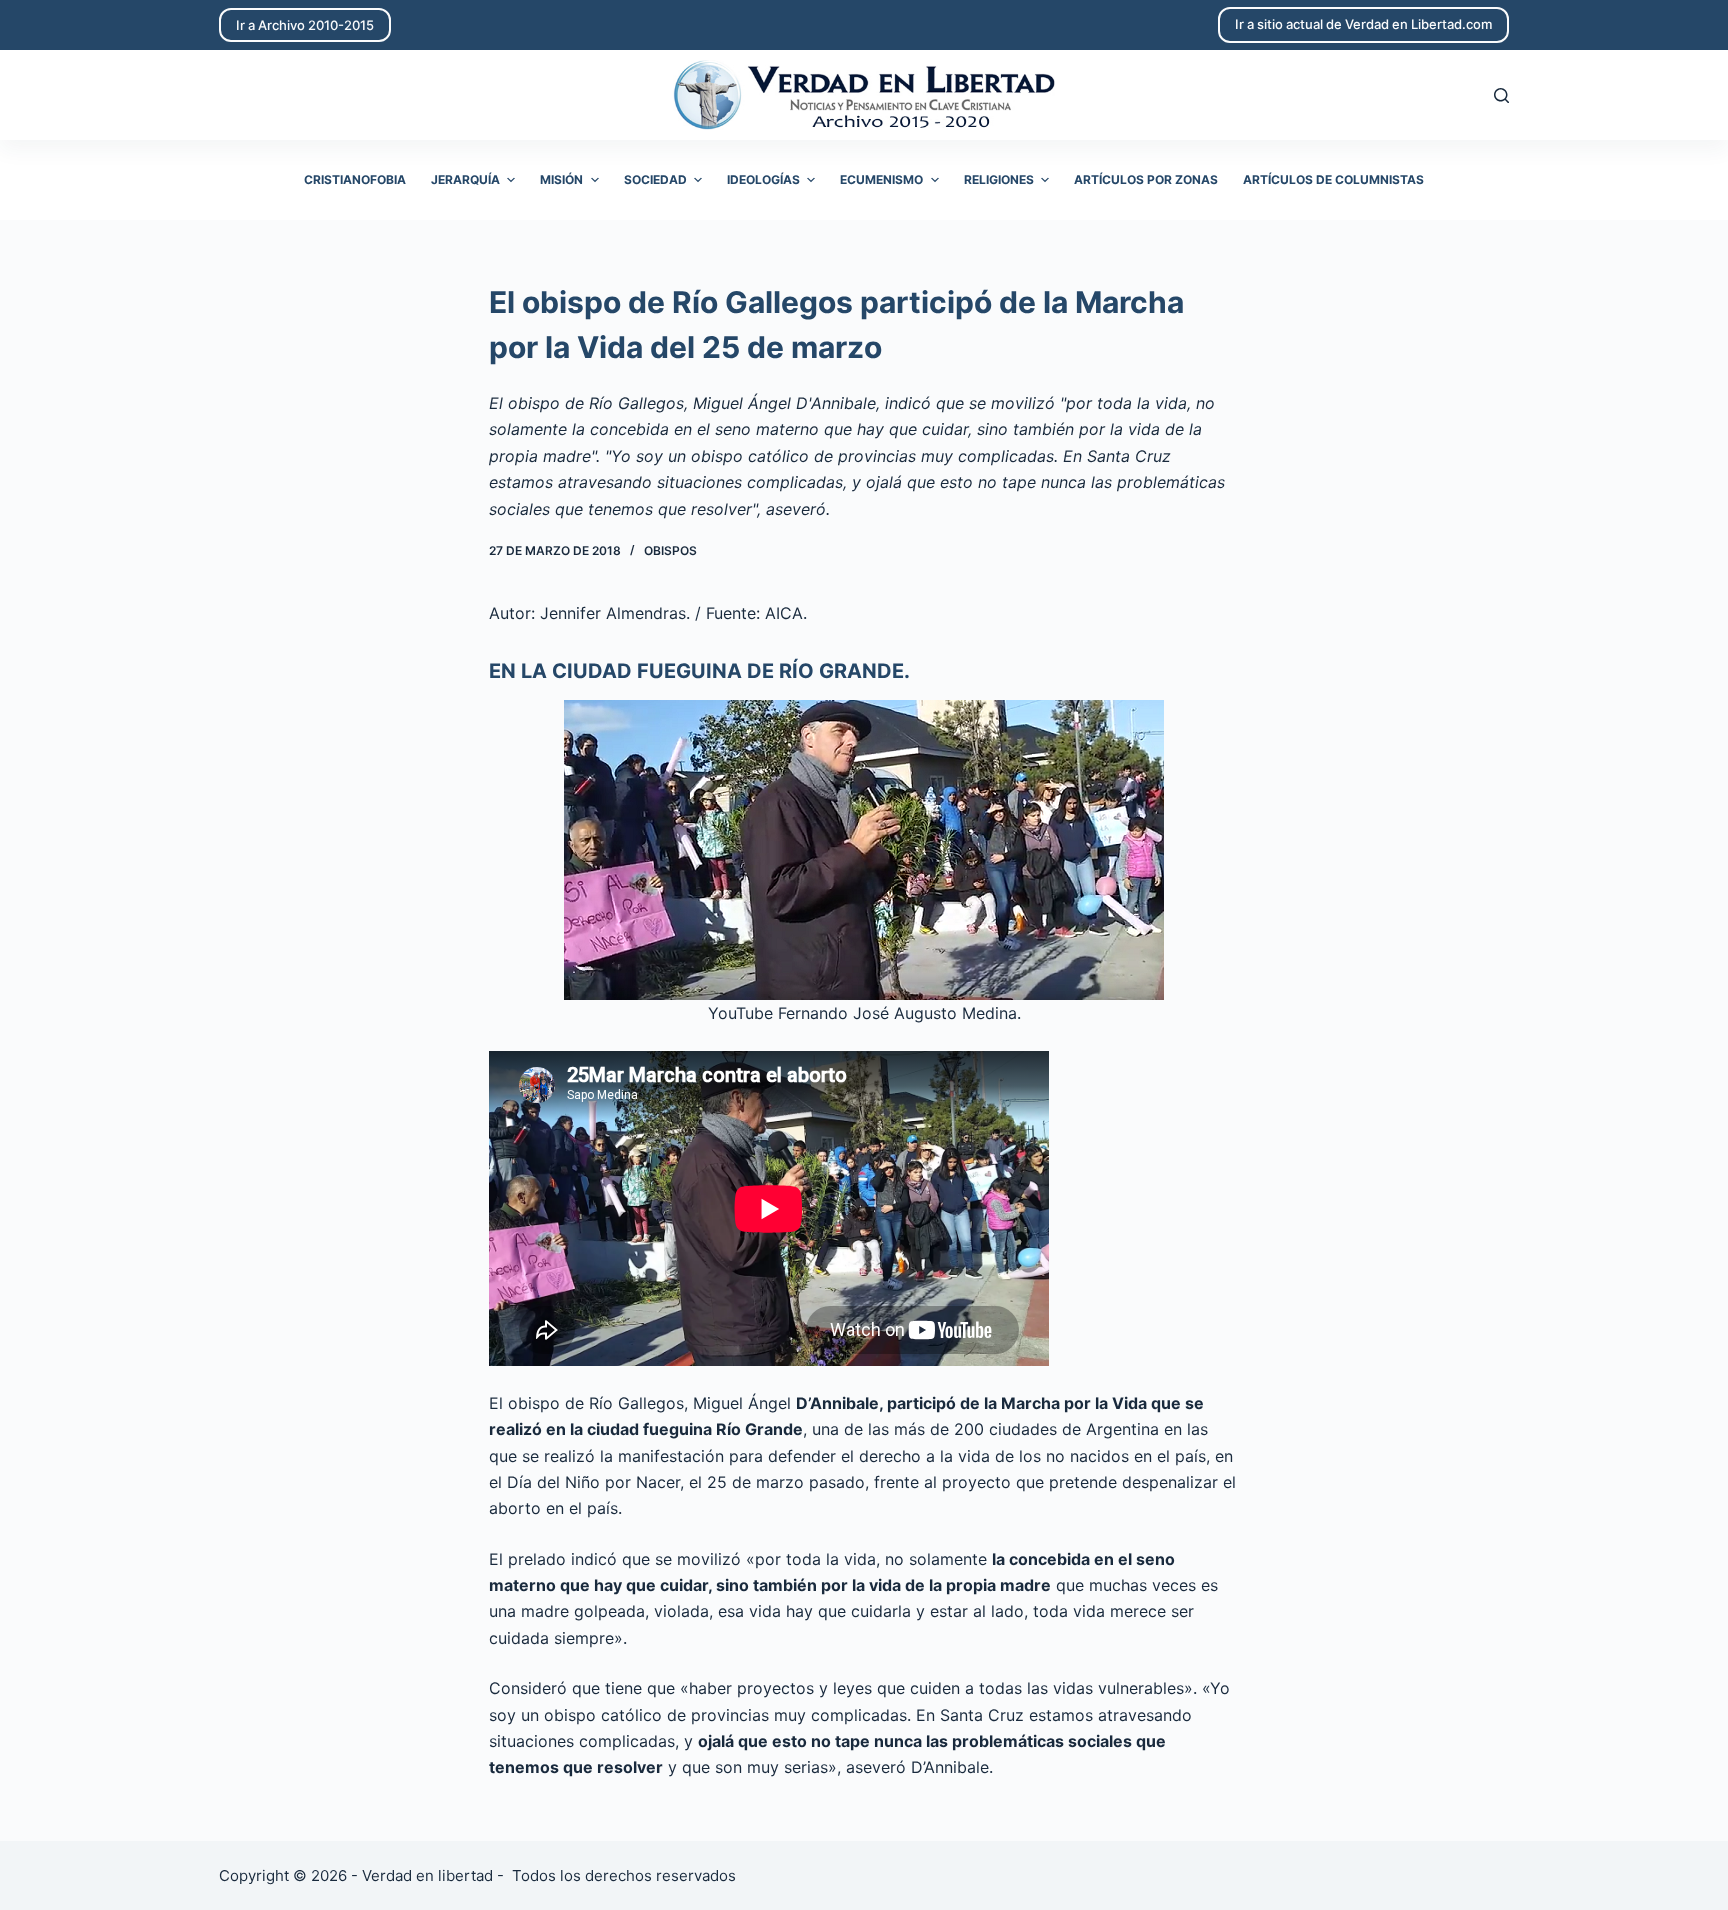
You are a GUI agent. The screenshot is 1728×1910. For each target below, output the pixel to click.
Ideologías (763, 179)
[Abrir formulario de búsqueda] (1501, 95)
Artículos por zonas (1146, 179)
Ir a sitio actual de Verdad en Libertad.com (1363, 24)
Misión (561, 179)
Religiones (999, 179)
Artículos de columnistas (1333, 179)
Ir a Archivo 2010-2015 (305, 25)
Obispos (670, 550)
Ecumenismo (881, 179)
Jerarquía (465, 179)
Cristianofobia (355, 179)
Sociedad (655, 179)
